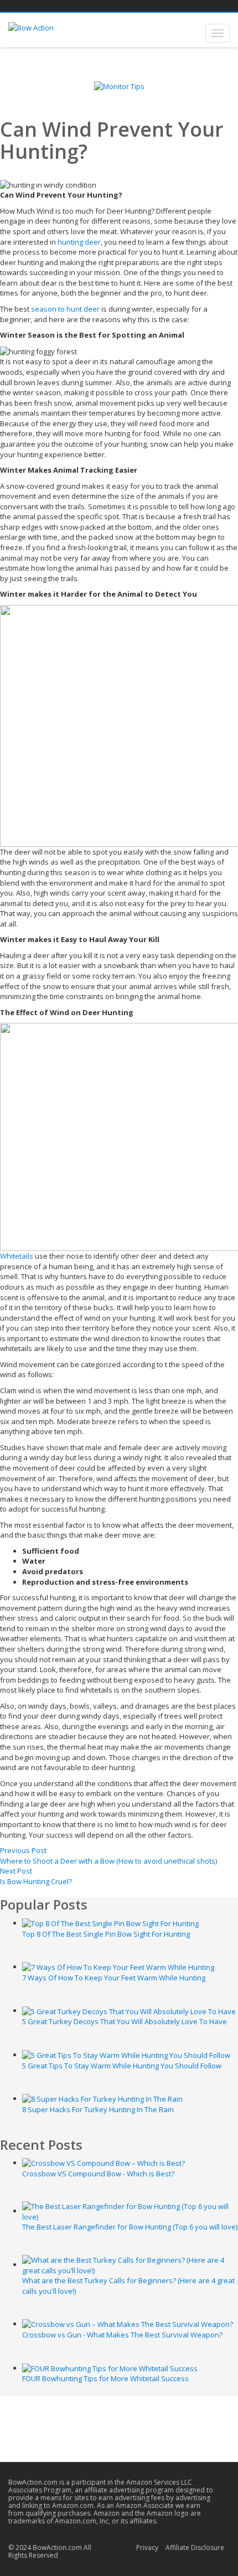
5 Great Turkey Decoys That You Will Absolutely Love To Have (125, 2021)
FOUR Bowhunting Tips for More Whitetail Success (105, 2378)
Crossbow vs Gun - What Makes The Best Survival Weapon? (122, 2335)
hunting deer (79, 242)
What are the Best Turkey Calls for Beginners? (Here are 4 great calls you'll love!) (128, 2286)
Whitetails (17, 1256)
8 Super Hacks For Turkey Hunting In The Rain (98, 2109)
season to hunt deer (65, 309)
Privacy (147, 2547)
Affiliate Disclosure (195, 2547)
